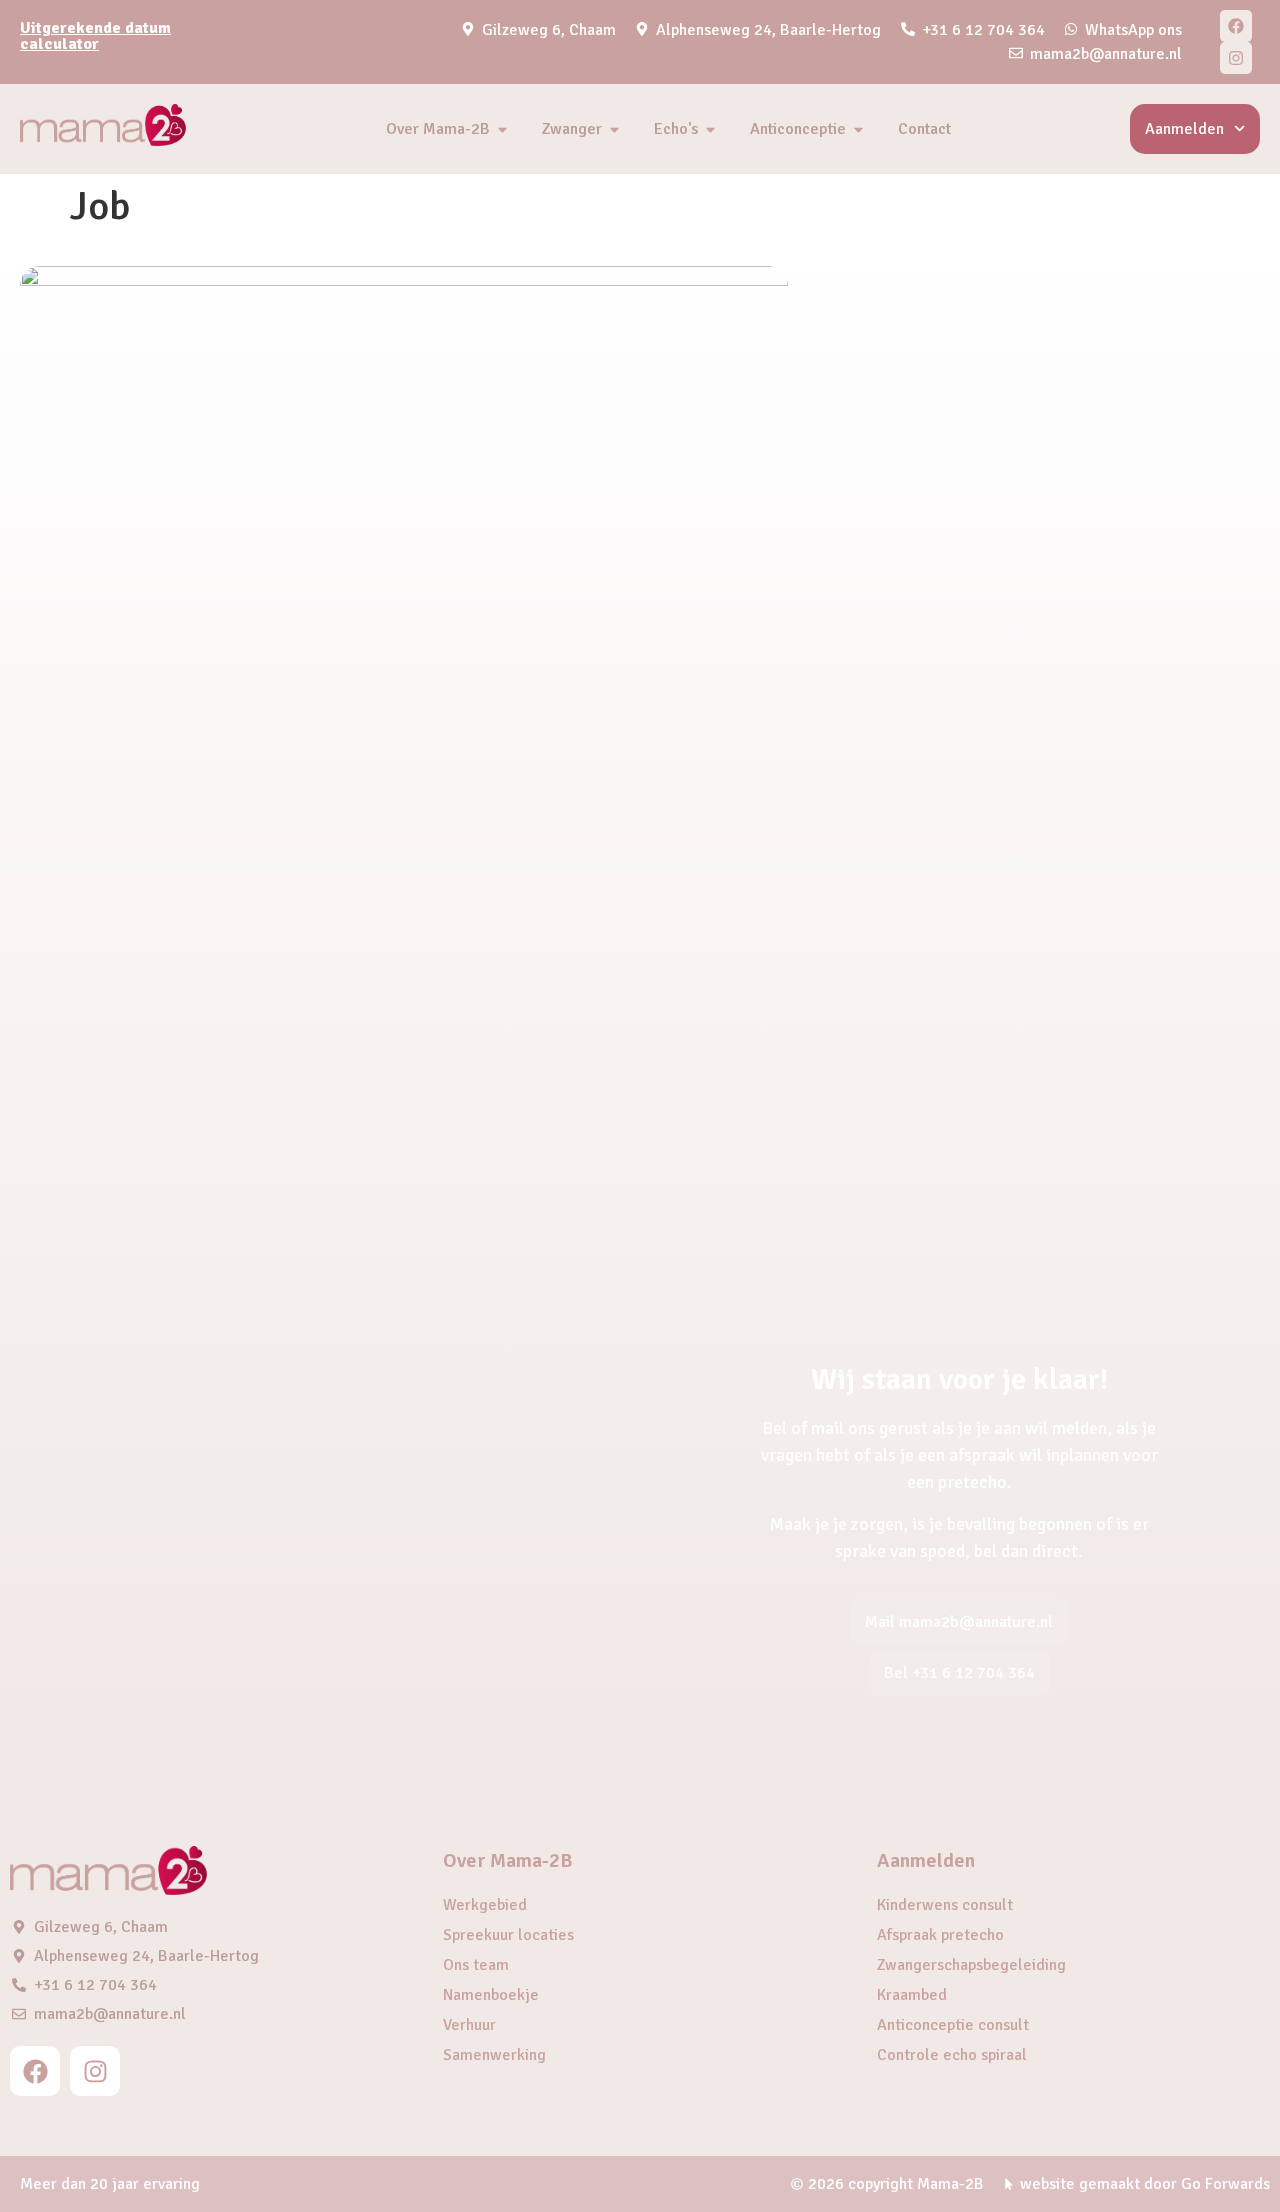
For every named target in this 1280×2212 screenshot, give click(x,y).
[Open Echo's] (710, 129)
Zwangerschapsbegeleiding (971, 1965)
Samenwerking (494, 2055)
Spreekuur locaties (508, 1935)
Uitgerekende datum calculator (95, 36)
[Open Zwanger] (614, 129)
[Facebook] (1236, 26)
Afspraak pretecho (940, 1935)
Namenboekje (491, 1995)
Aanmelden (1184, 129)
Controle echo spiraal (952, 2055)
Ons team (476, 1965)
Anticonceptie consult (953, 2025)
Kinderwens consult (945, 1905)
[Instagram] (1236, 58)
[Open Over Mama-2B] (502, 129)
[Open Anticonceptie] (858, 129)
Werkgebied (485, 1905)
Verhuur (469, 2025)
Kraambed (912, 1995)
